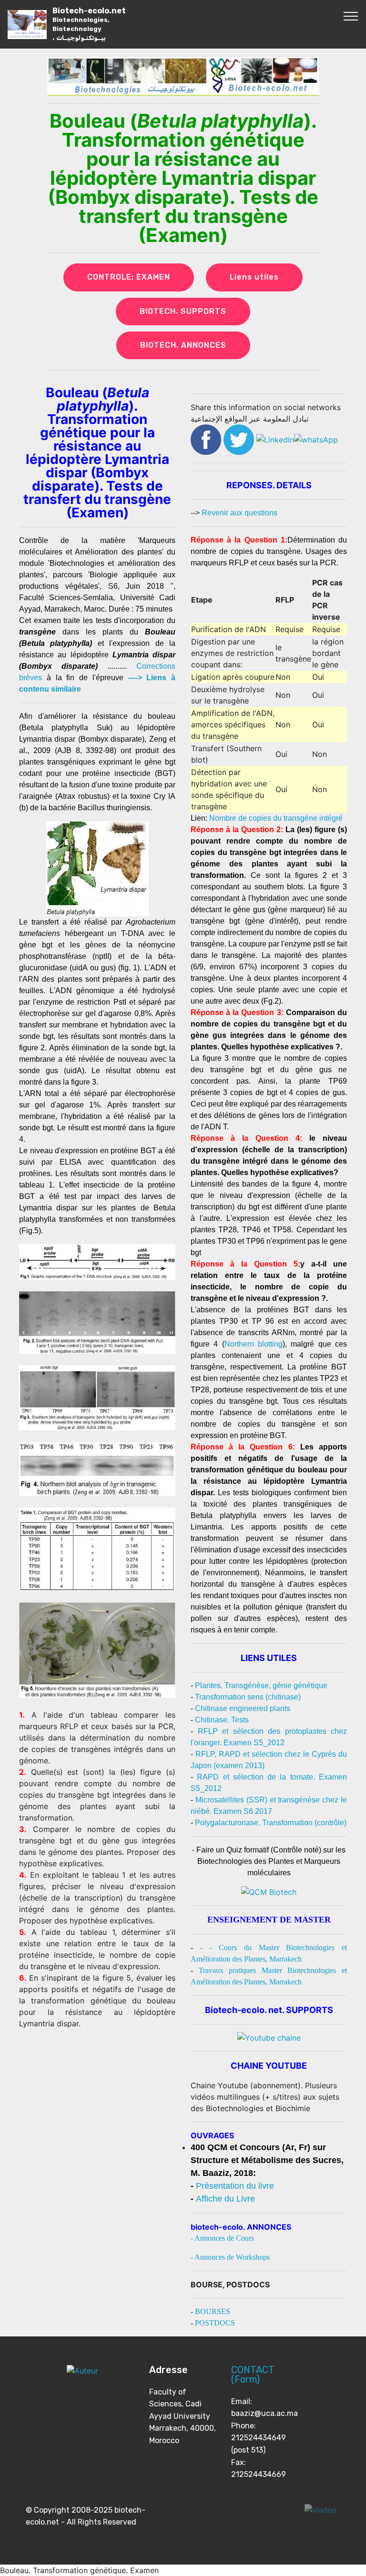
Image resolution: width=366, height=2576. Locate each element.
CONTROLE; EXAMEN (129, 277)
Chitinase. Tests (222, 1720)
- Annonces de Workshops (230, 2257)
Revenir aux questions (239, 513)
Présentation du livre (235, 2186)
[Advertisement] (97, 2096)
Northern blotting (254, 1344)
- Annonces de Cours (222, 2238)
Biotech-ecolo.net (89, 24)
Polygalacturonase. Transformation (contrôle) (271, 1823)
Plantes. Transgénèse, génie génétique (261, 1685)
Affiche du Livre (225, 2199)
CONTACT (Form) (253, 2375)
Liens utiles (254, 277)
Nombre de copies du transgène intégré (276, 818)
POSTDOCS (215, 2323)
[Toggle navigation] (351, 16)
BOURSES (213, 2311)
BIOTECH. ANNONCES (183, 345)
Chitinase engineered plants (243, 1708)
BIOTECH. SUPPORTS (183, 311)
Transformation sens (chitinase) (248, 1697)
